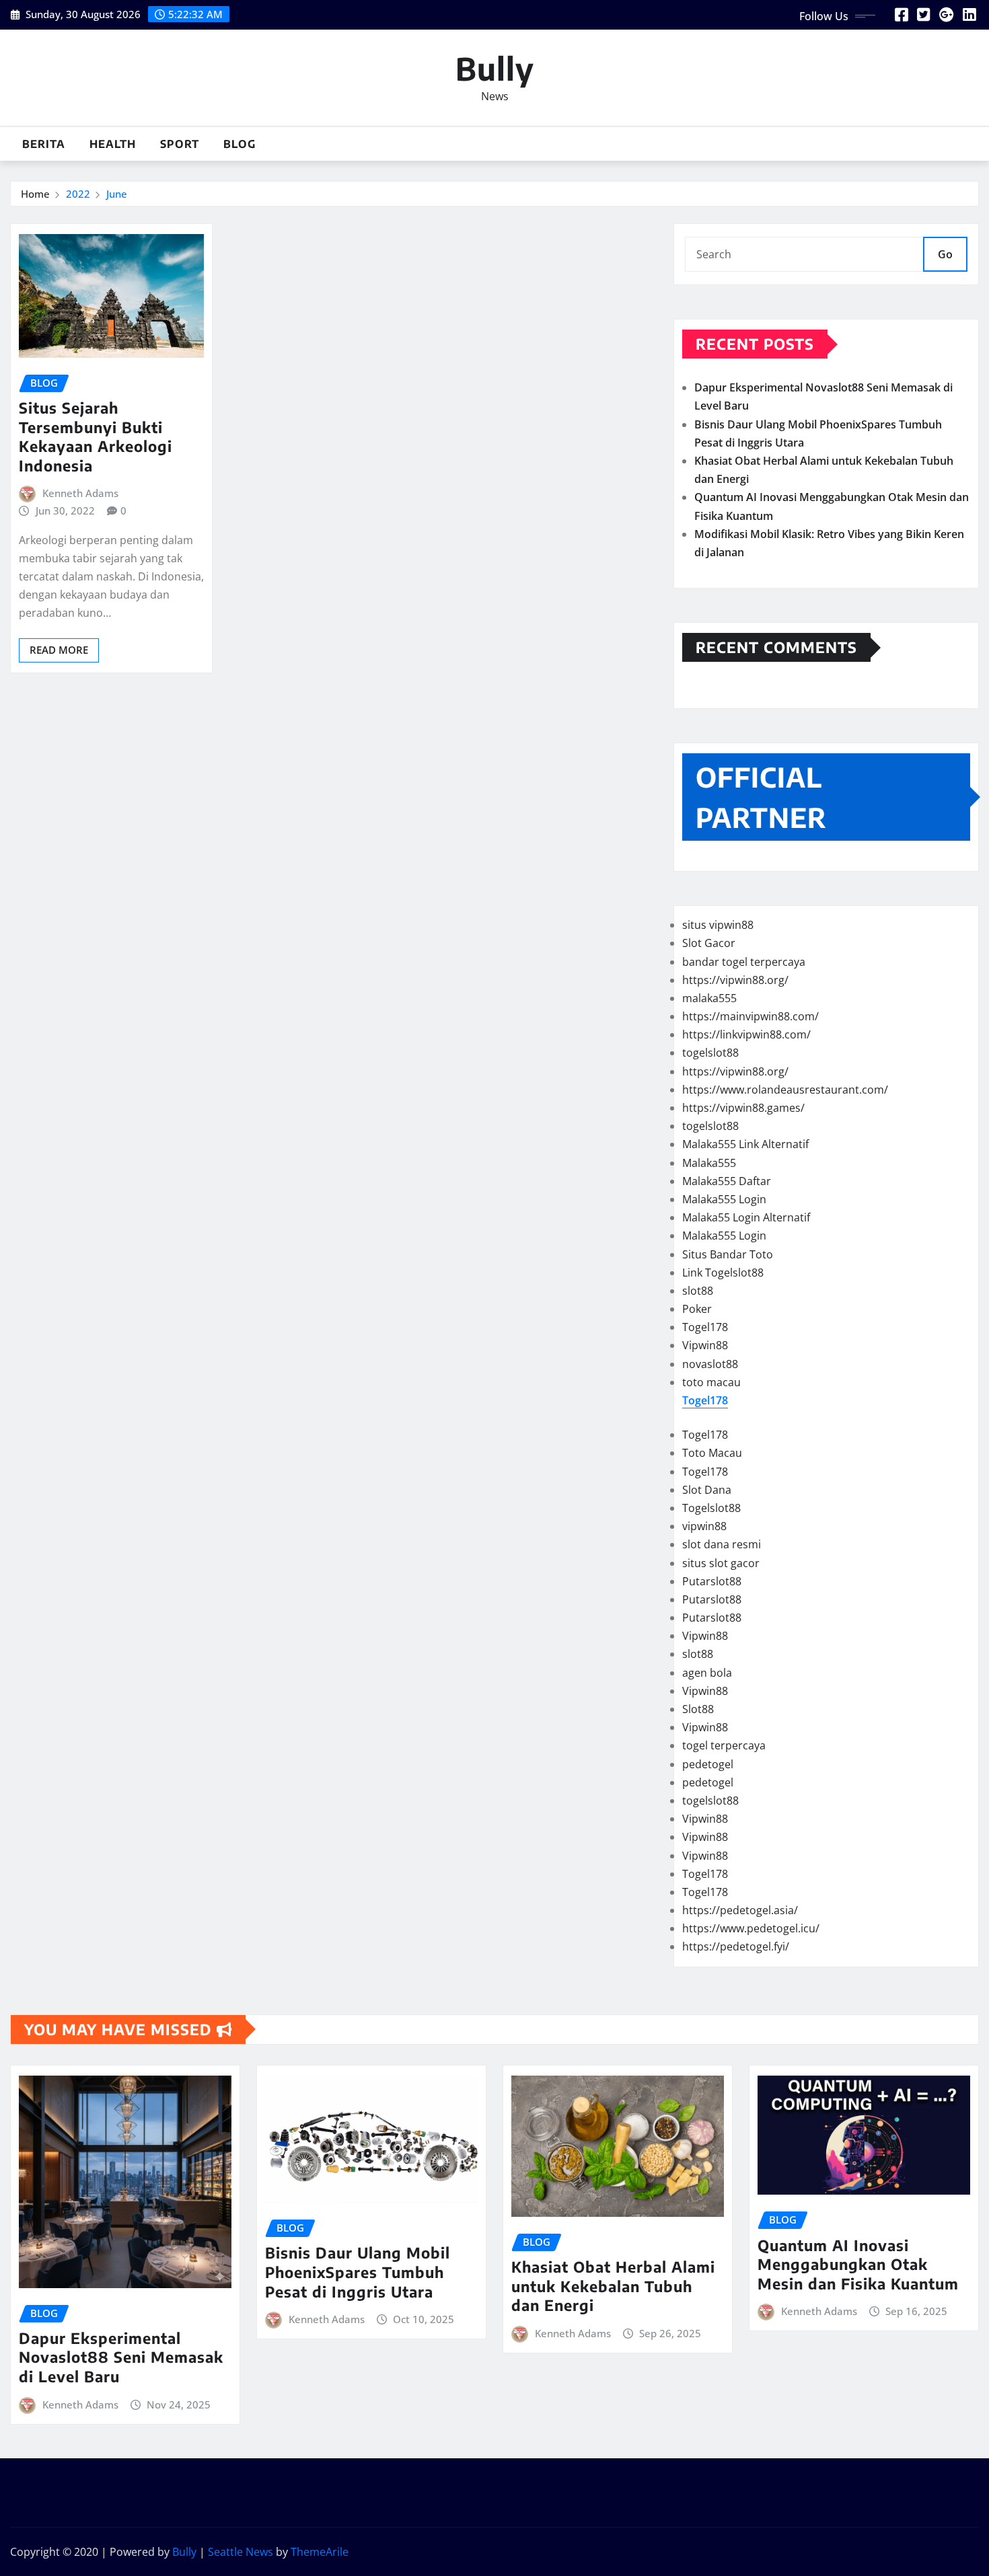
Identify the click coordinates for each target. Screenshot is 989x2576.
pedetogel (708, 1764)
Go (945, 254)
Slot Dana (707, 1490)
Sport (180, 144)
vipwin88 (704, 1526)
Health (113, 144)
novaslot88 (710, 1364)
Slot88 (698, 1709)
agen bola (707, 1673)
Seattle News (241, 2552)
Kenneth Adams (80, 493)
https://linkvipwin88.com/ (746, 1034)
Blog (240, 144)
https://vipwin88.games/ (743, 1108)
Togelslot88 (711, 1508)
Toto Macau (712, 1453)
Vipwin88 (705, 1345)
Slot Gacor (709, 943)
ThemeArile (320, 2552)
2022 (78, 194)
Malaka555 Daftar (727, 1181)
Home (35, 194)
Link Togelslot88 (723, 1273)
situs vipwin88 (718, 925)
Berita (44, 144)
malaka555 (709, 998)
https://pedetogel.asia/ (740, 1910)
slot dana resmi (722, 1544)
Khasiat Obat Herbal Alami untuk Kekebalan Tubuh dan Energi (613, 2286)
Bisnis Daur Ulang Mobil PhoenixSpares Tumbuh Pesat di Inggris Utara (358, 2272)
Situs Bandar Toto (728, 1254)
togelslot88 (710, 1053)
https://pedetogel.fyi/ (736, 1946)
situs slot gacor (721, 1563)
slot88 (698, 1291)
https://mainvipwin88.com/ (750, 1016)
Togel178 (705, 1327)
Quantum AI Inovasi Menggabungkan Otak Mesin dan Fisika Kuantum (858, 2264)
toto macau (711, 1382)
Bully (495, 68)
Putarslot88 (712, 1581)
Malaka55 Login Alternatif (746, 1217)
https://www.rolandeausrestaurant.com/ (785, 1090)
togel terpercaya (724, 1745)
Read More (59, 650)
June (117, 194)
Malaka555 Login (724, 1199)
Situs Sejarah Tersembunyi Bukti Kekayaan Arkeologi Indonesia (96, 437)
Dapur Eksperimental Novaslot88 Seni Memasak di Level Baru (121, 2357)
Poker (697, 1309)
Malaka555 (709, 1163)
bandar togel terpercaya (744, 962)
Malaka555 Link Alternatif (745, 1144)
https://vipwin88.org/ (735, 980)
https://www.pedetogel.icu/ (751, 1928)
